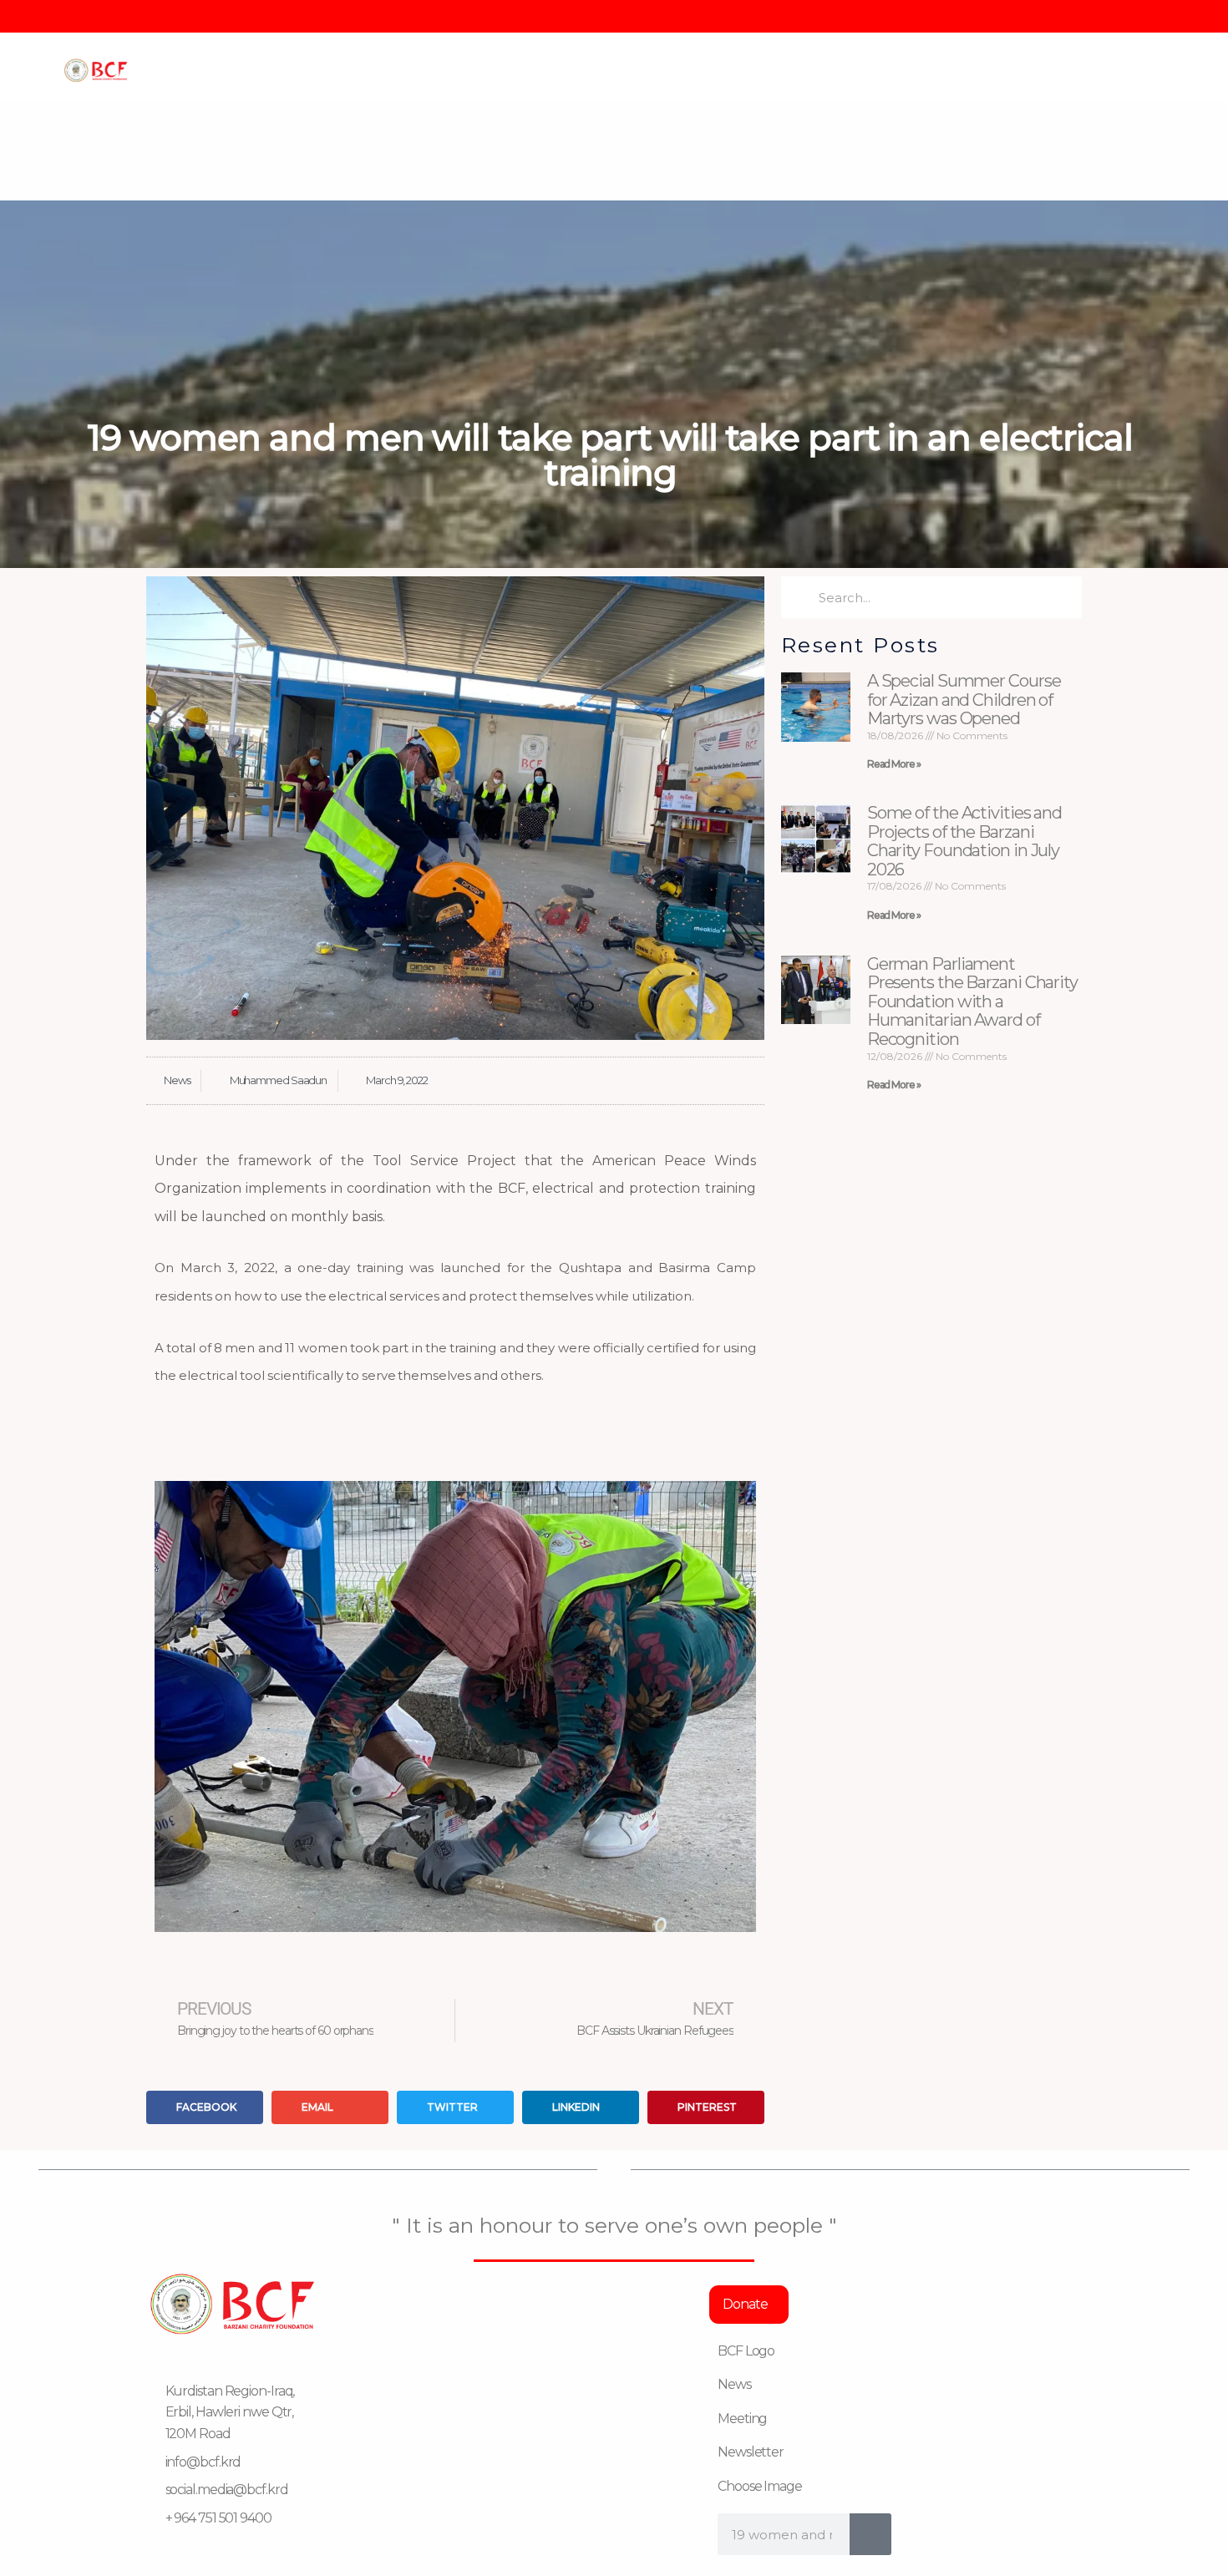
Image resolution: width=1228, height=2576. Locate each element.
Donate (745, 2304)
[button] (171, 1707)
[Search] (870, 2534)
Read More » (894, 764)
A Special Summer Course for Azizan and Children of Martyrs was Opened (964, 700)
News (177, 1080)
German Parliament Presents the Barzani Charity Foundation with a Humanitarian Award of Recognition (972, 1001)
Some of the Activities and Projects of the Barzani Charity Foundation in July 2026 (964, 841)
